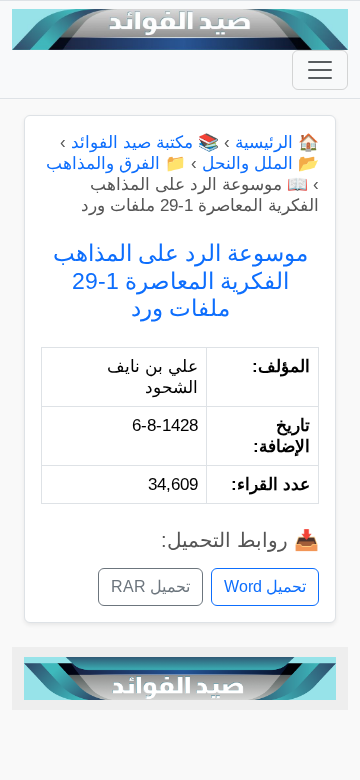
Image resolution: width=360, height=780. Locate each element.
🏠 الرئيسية (277, 142)
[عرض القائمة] (320, 70)
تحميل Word (265, 586)
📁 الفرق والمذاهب (116, 163)
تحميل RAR (150, 586)
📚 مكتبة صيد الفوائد (145, 142)
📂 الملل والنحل (260, 163)
